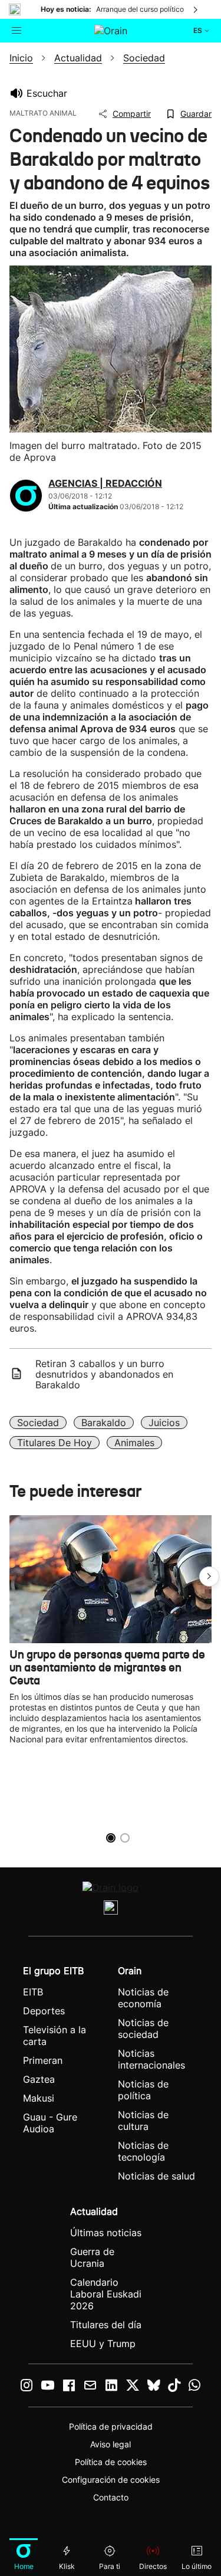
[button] (209, 1577)
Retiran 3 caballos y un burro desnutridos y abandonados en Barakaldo (104, 1374)
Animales (134, 1443)
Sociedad (38, 1423)
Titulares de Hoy (55, 1443)
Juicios (164, 1423)
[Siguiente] (196, 9)
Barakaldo (104, 1423)
